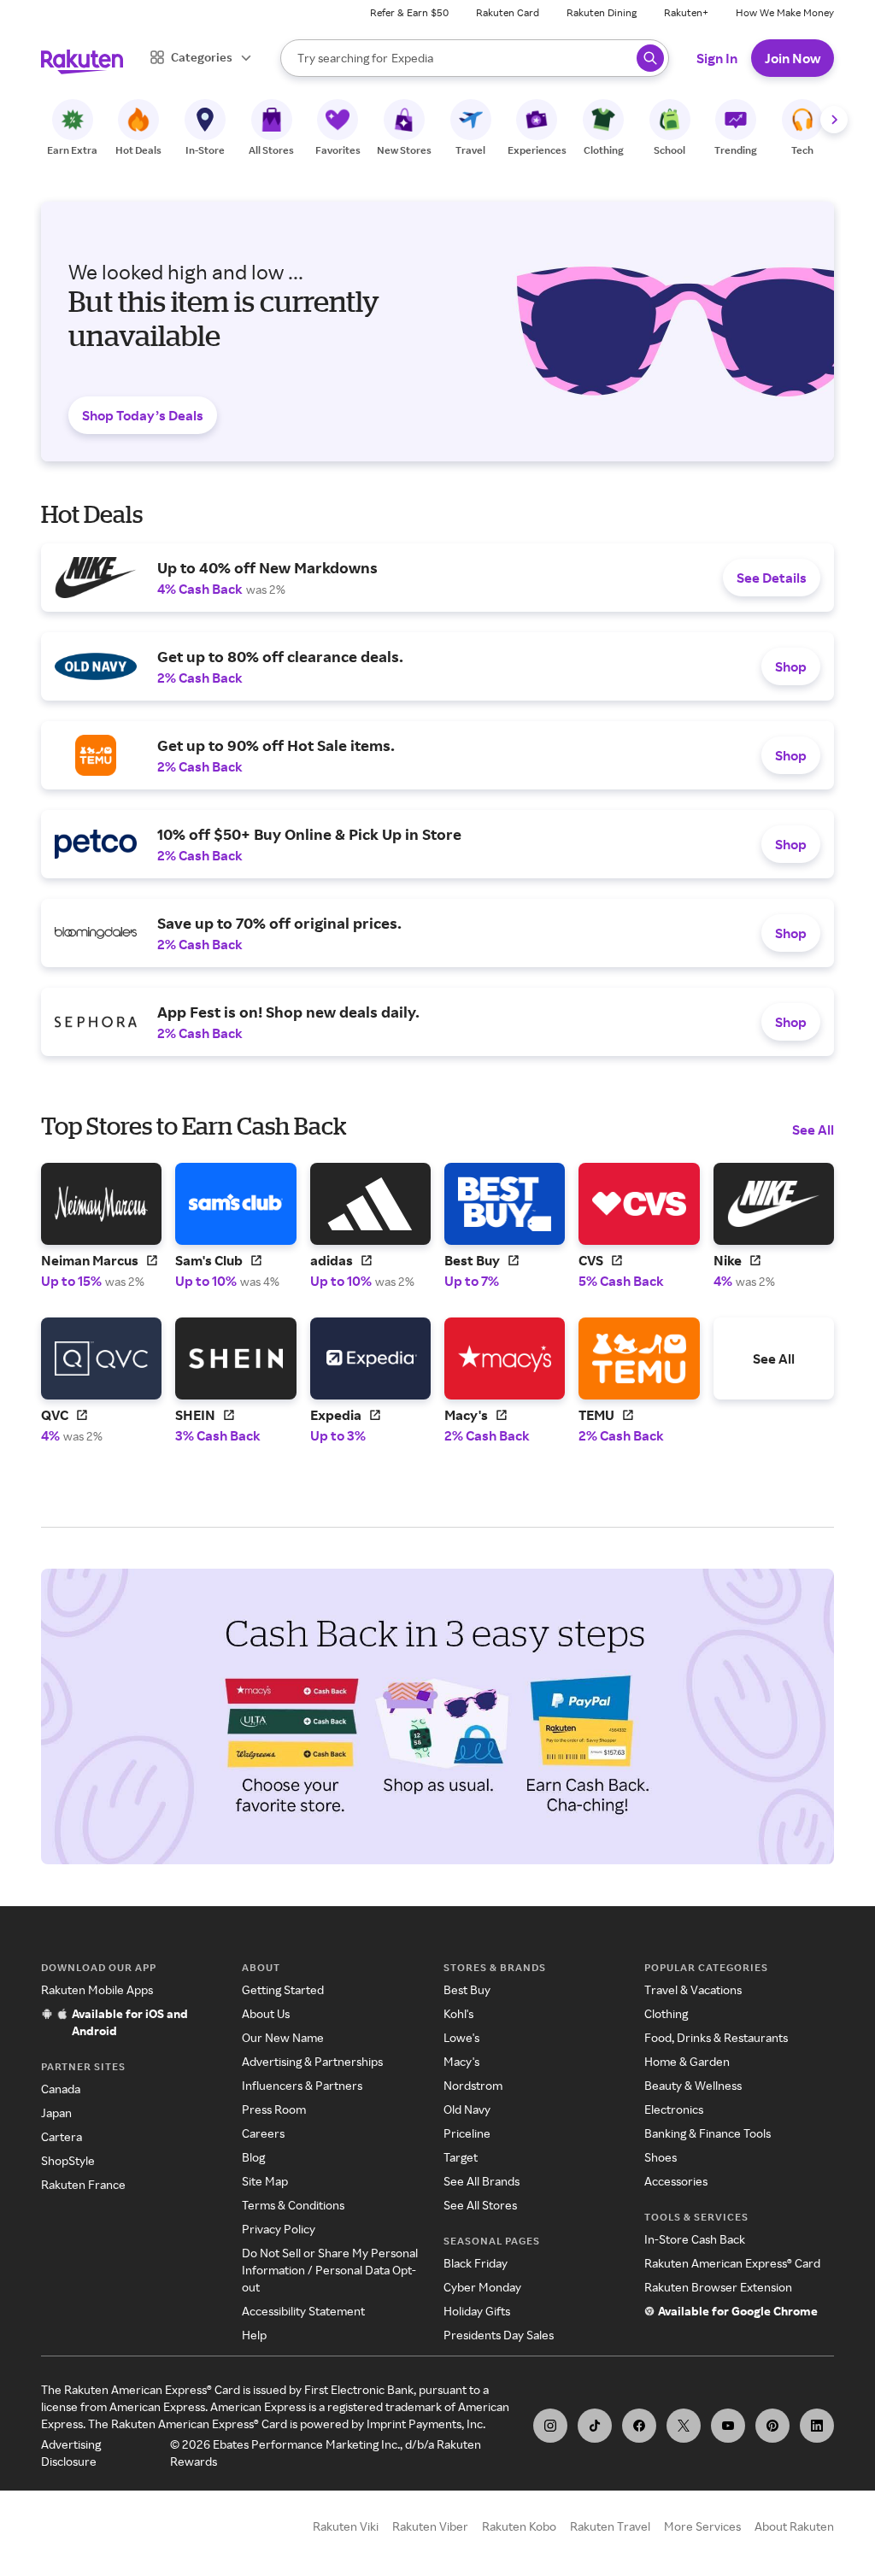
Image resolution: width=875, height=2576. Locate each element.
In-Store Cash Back (695, 2239)
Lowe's (461, 2037)
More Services (702, 2526)
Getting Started (283, 1989)
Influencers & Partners (302, 2085)
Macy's (461, 2061)
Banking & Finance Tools (708, 2133)
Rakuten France (83, 2184)
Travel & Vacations (693, 1989)
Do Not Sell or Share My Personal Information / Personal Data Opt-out (330, 2270)
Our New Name (283, 2037)
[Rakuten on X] (684, 2426)
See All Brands (482, 2181)
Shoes (661, 2157)
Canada (61, 2089)
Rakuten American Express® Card (732, 2263)
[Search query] (650, 58)
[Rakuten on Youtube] (728, 2426)
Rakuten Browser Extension (718, 2287)
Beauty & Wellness (693, 2085)
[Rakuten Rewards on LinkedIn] (817, 2426)
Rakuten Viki (346, 2526)
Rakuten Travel (610, 2526)
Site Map (265, 2181)
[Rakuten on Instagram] (550, 2426)
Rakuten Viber (430, 2526)
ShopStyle (68, 2160)
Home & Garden (687, 2061)
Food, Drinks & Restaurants (716, 2037)
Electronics (674, 2109)
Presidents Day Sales (499, 2335)
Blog (253, 2157)
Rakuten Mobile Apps (97, 1989)
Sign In (717, 58)
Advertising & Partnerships (312, 2061)
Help (254, 2335)
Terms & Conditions (293, 2205)
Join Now (793, 58)
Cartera (62, 2136)
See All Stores (480, 2205)
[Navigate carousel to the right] (834, 120)
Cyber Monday (482, 2287)
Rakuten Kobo (519, 2526)
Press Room (274, 2109)
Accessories (676, 2181)
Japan (56, 2112)
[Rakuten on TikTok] (595, 2426)
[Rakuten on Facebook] (639, 2426)
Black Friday (476, 2263)
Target (461, 2157)
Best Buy (467, 1989)
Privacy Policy (279, 2229)
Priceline (467, 2133)
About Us (266, 2013)
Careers (263, 2133)
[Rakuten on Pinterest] (772, 2426)
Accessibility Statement (303, 2311)
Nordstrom (473, 2085)
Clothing (666, 2013)
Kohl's (458, 2013)
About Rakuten (794, 2526)
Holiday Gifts (477, 2311)
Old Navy (467, 2109)
